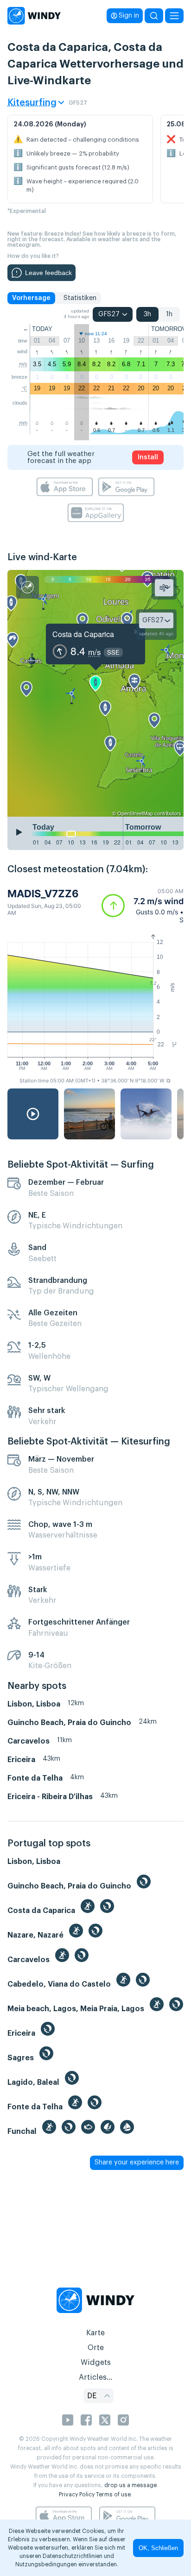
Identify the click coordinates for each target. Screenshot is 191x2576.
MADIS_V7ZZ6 (43, 894)
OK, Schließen (158, 2548)
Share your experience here (137, 2163)
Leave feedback (48, 273)
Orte (96, 2348)
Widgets (96, 2363)
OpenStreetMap (135, 813)
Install (148, 457)
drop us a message (131, 2485)
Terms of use (113, 2495)
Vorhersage (31, 298)
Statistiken (80, 298)
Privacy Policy (77, 2495)
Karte (95, 2333)
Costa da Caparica (83, 634)
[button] (143, 906)
